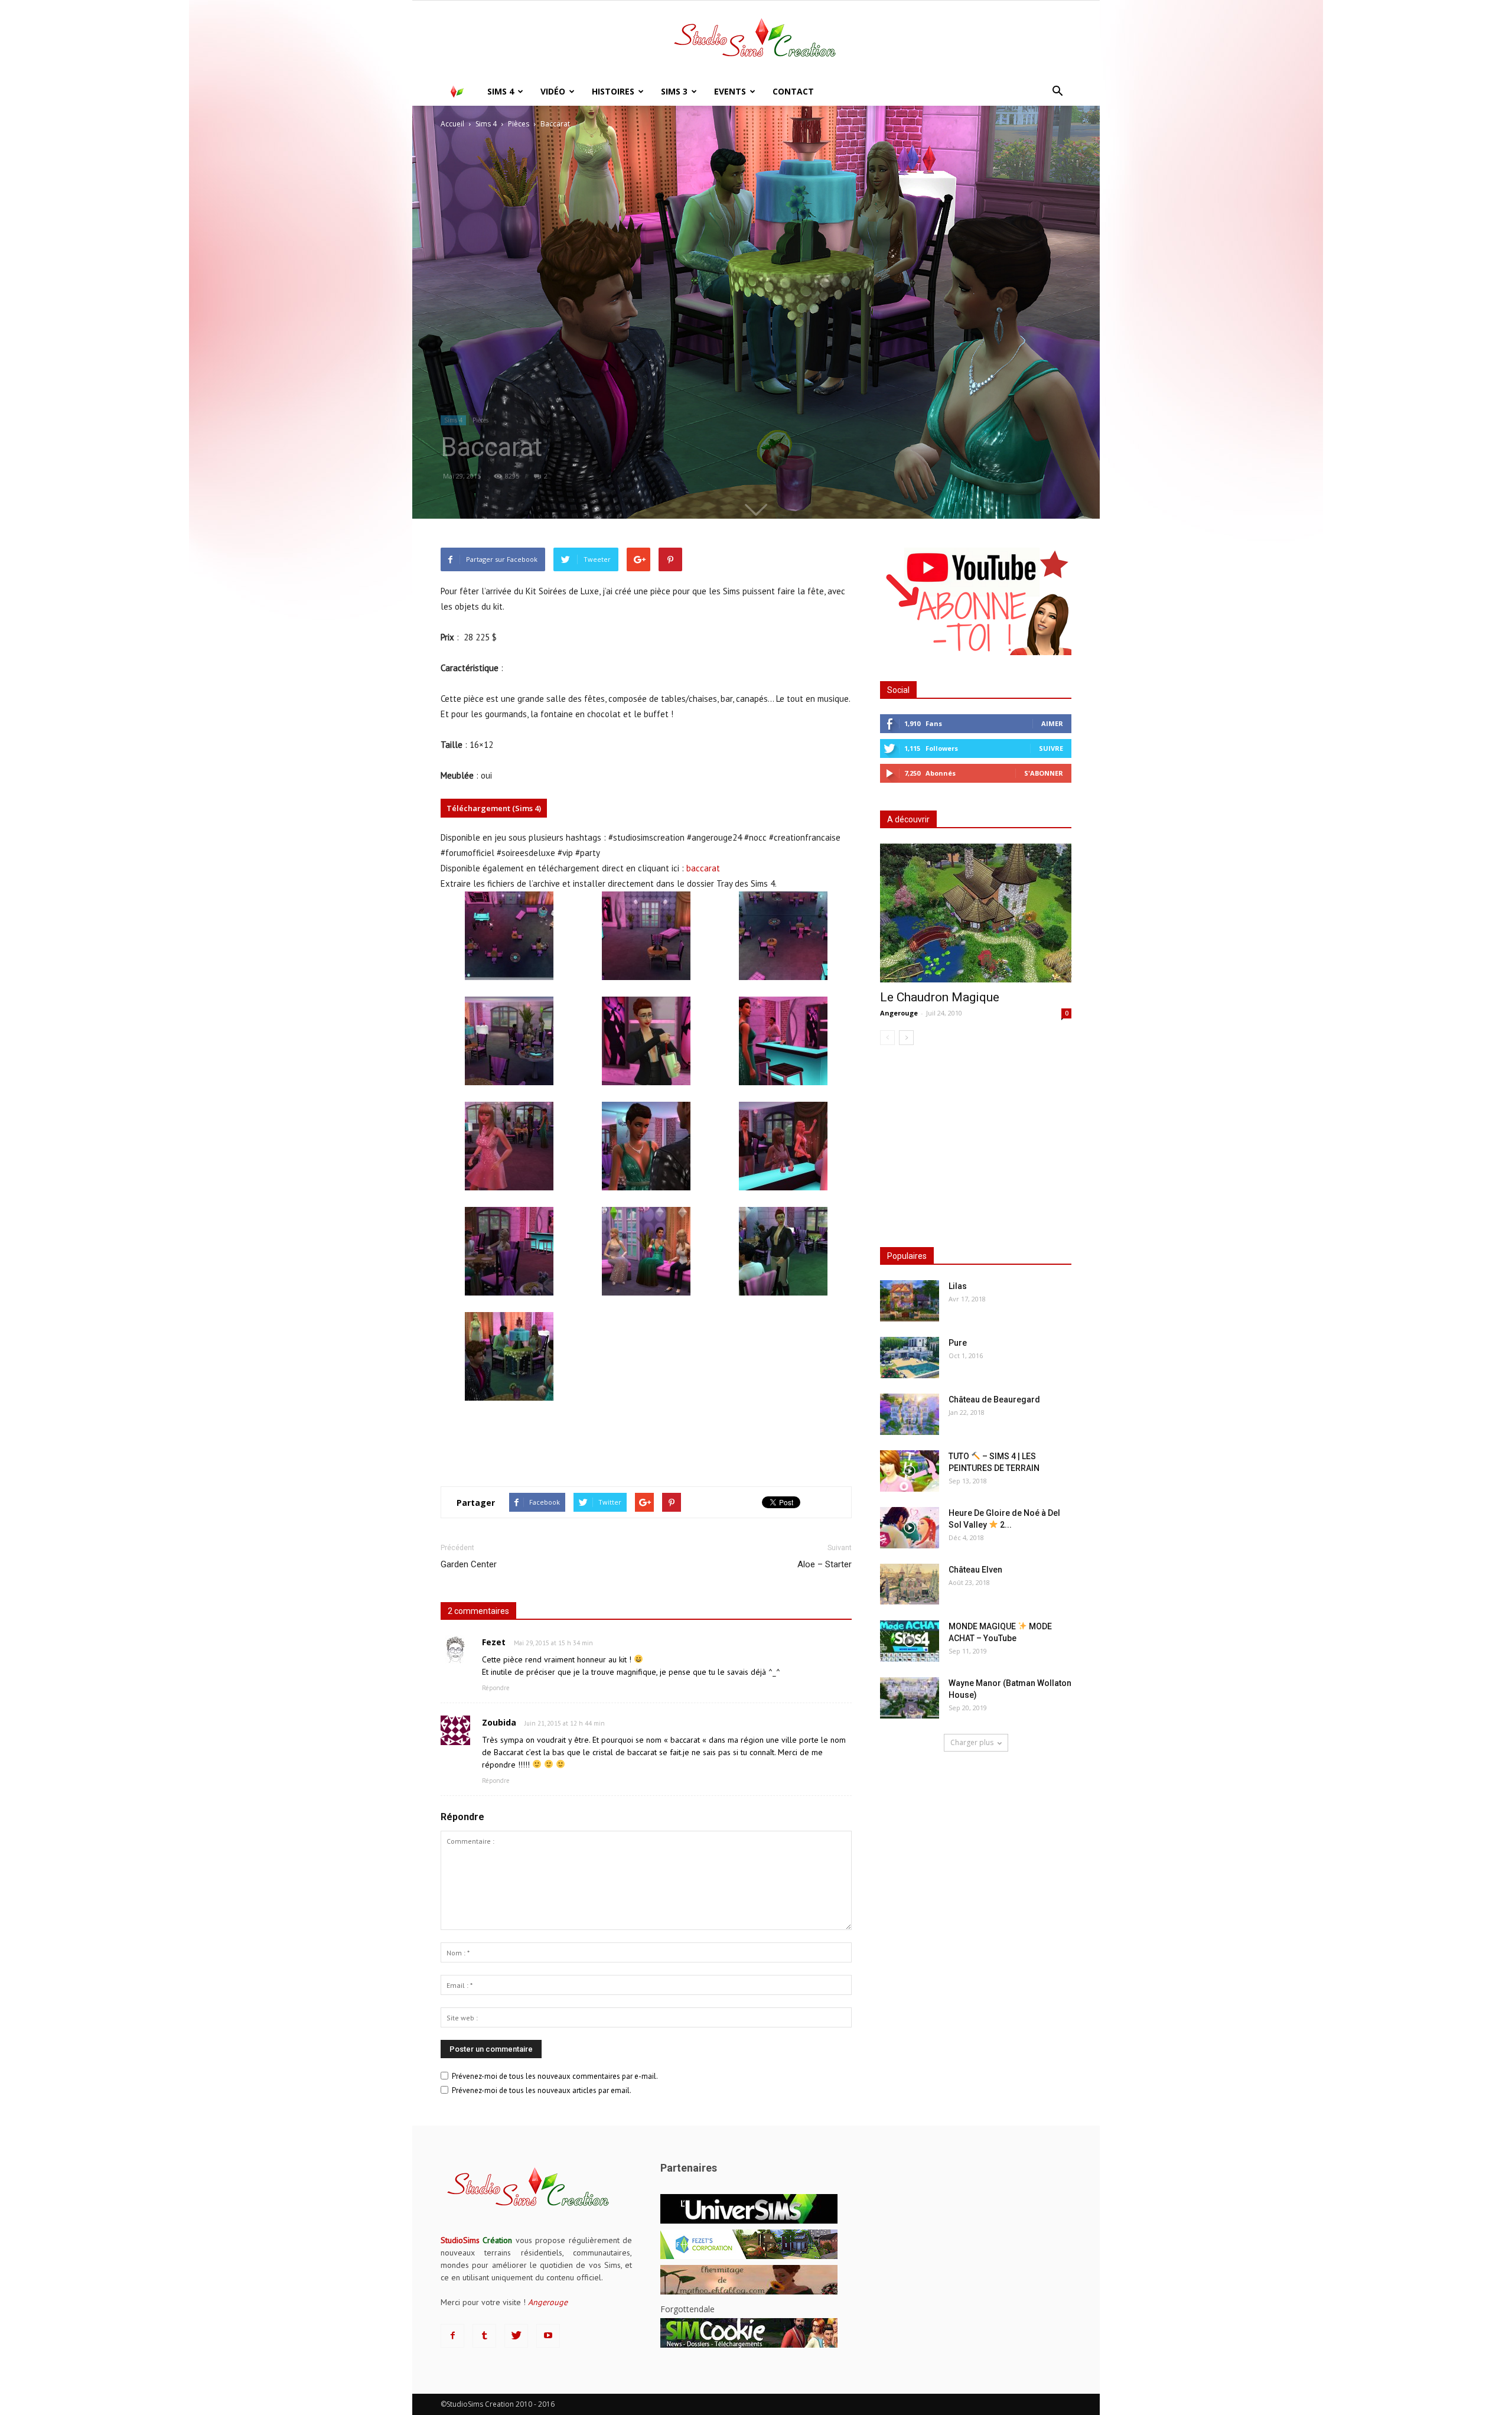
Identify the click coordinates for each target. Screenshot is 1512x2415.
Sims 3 (674, 91)
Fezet (494, 1642)
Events (730, 91)
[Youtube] (548, 2336)
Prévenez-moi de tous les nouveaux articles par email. (542, 2090)
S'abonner (1044, 773)
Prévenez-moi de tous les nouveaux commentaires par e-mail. (555, 2076)
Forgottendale (687, 2309)
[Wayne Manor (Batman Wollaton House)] (910, 1698)
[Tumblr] (484, 2336)
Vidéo (553, 91)
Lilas (958, 1286)
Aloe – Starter (825, 1564)
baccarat (703, 868)
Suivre (1051, 748)
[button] (1057, 92)
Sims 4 (501, 91)
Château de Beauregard (994, 1399)
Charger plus (972, 1742)
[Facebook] (452, 2336)
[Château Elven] (910, 1584)
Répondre (496, 1688)
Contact (793, 91)
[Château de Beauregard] (910, 1414)
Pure (958, 1343)
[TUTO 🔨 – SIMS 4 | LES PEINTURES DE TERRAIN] (910, 1471)
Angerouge (899, 1013)
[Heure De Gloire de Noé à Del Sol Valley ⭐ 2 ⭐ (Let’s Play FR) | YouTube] (910, 1528)
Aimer (1052, 723)
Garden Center (469, 1564)
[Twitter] (516, 2336)
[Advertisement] (646, 1447)
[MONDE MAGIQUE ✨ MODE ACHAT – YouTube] (910, 1641)
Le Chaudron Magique (940, 997)
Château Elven (975, 1570)
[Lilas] (910, 1301)
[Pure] (910, 1358)
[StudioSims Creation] (756, 40)
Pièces (480, 420)
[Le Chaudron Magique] (976, 913)
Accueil (452, 124)
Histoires (613, 91)
